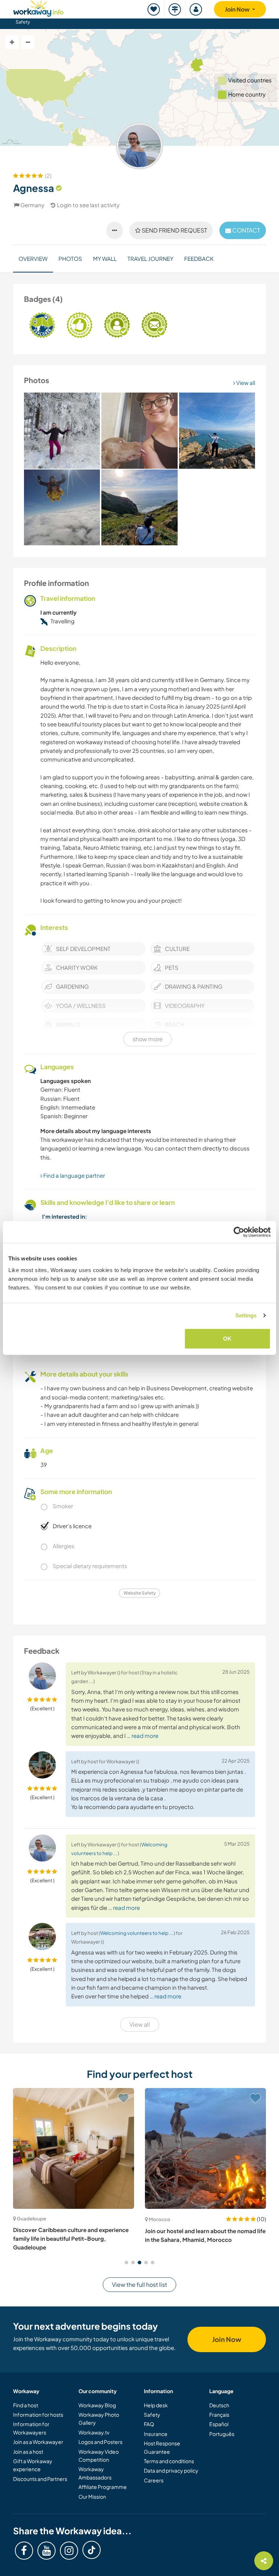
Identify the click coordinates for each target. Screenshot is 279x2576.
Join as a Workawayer (38, 2442)
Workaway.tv (94, 2432)
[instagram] (69, 2551)
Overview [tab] (33, 259)
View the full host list (139, 2284)
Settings (246, 1315)
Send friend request (174, 230)
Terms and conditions (169, 2461)
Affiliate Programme (103, 2487)
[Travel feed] (175, 9)
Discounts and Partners (40, 2479)
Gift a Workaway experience (33, 2465)
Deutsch (219, 2405)
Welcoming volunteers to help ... (137, 1933)
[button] (126, 2263)
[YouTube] (46, 2551)
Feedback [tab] (199, 259)
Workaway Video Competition (99, 2456)
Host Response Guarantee (162, 2447)
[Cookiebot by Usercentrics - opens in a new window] (239, 1232)
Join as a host (28, 2452)
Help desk (156, 2405)
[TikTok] (92, 2550)
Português (222, 2434)
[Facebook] (24, 2551)
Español (219, 2424)
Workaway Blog (97, 2405)
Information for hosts (38, 2415)
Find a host (26, 2405)
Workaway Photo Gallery (99, 2419)
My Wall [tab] (105, 259)
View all (245, 383)
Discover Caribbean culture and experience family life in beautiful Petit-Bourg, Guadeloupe (71, 2239)
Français (219, 2415)
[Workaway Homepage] (39, 7)
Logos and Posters (100, 2442)
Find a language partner (74, 1175)
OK (227, 1338)
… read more (143, 1736)
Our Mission (92, 2497)
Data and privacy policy (171, 2470)
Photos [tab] (70, 259)
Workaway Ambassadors (95, 2473)
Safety (23, 22)
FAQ (149, 2424)
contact (246, 230)
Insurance (156, 2434)
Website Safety (140, 1593)
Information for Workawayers (31, 2428)
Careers (154, 2480)
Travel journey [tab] (150, 259)
